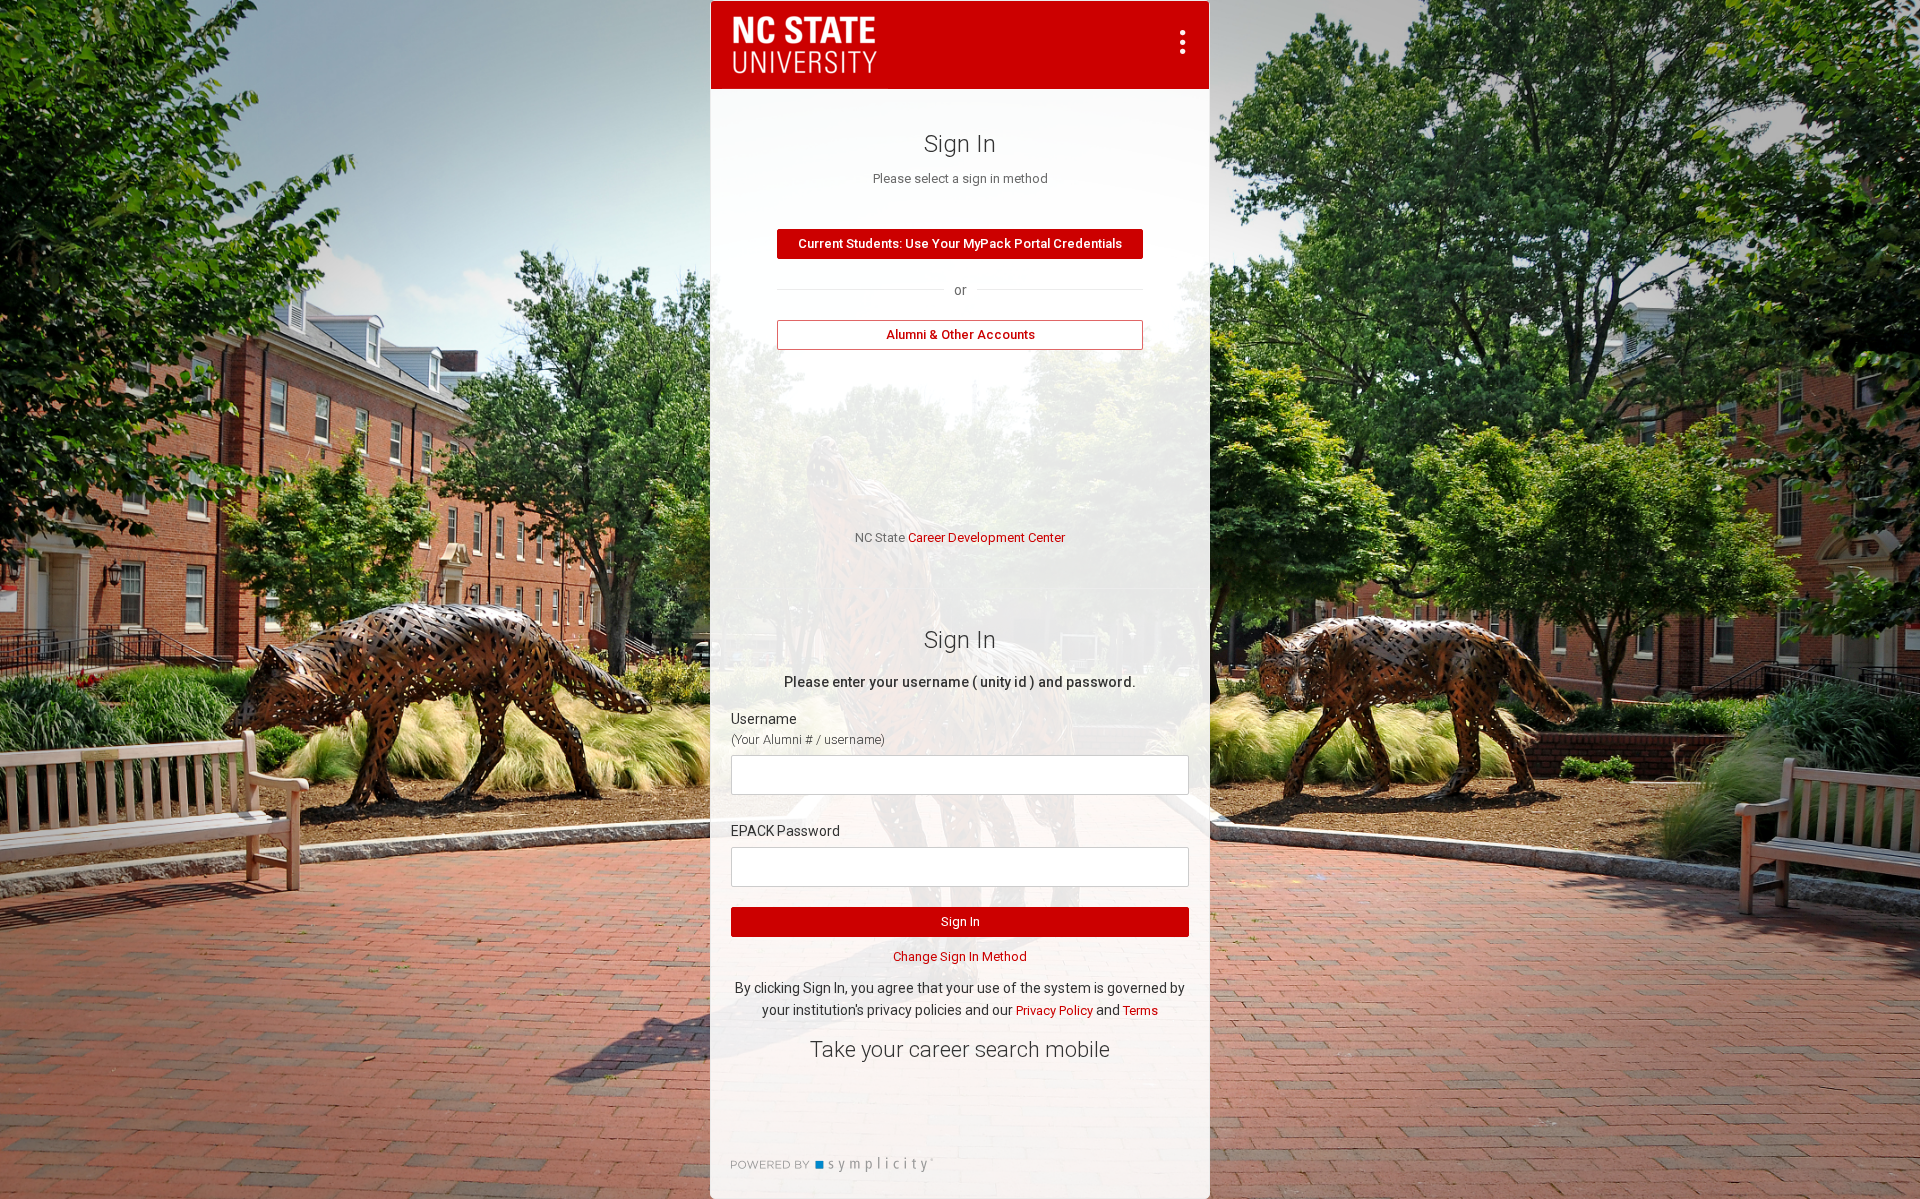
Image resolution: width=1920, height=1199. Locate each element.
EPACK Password (785, 831)
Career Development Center (986, 537)
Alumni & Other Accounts (960, 334)
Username (764, 719)
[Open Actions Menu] (1183, 42)
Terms (1140, 1010)
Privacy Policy (1054, 1010)
